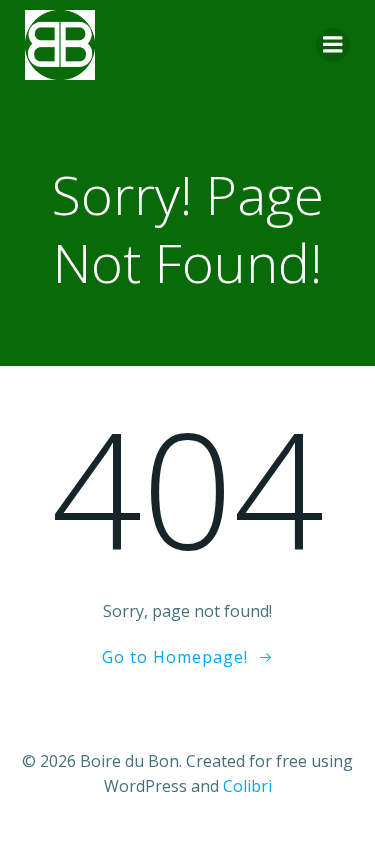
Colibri (247, 786)
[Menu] (333, 45)
